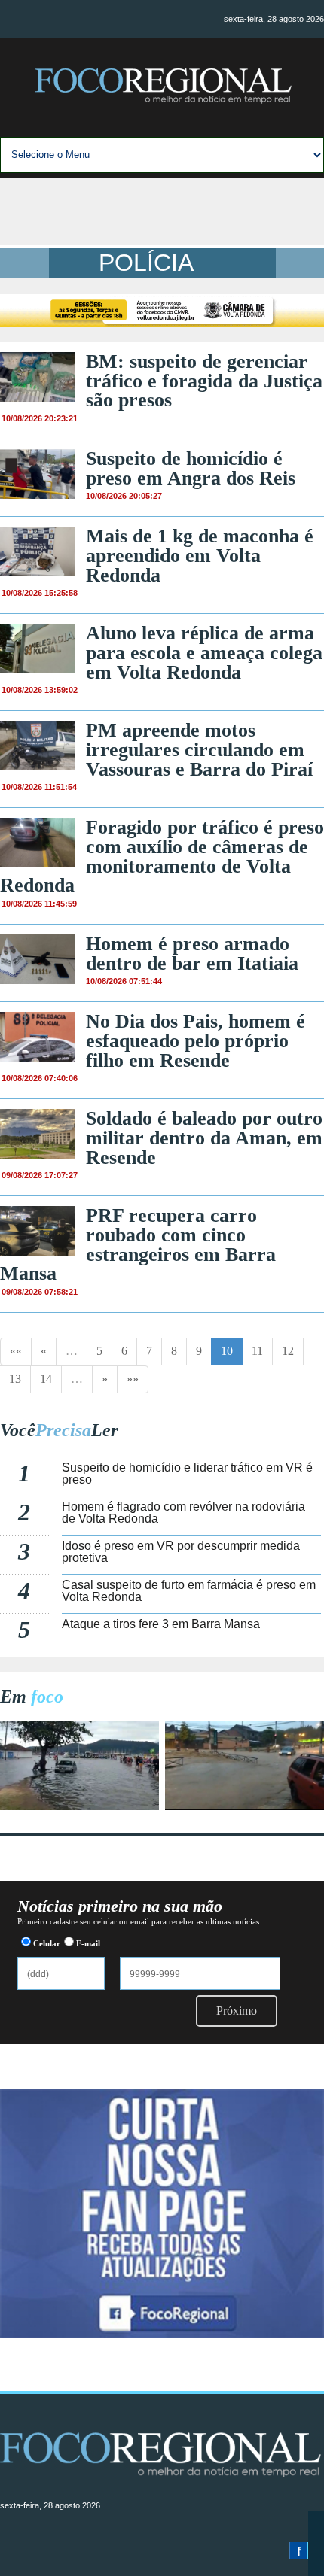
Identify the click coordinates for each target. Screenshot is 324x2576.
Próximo (237, 2011)
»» (133, 1379)
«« (16, 1351)
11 (257, 1351)
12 (288, 1351)
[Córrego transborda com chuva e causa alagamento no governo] (245, 1806)
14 (46, 1379)
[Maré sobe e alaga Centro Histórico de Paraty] (79, 1806)
